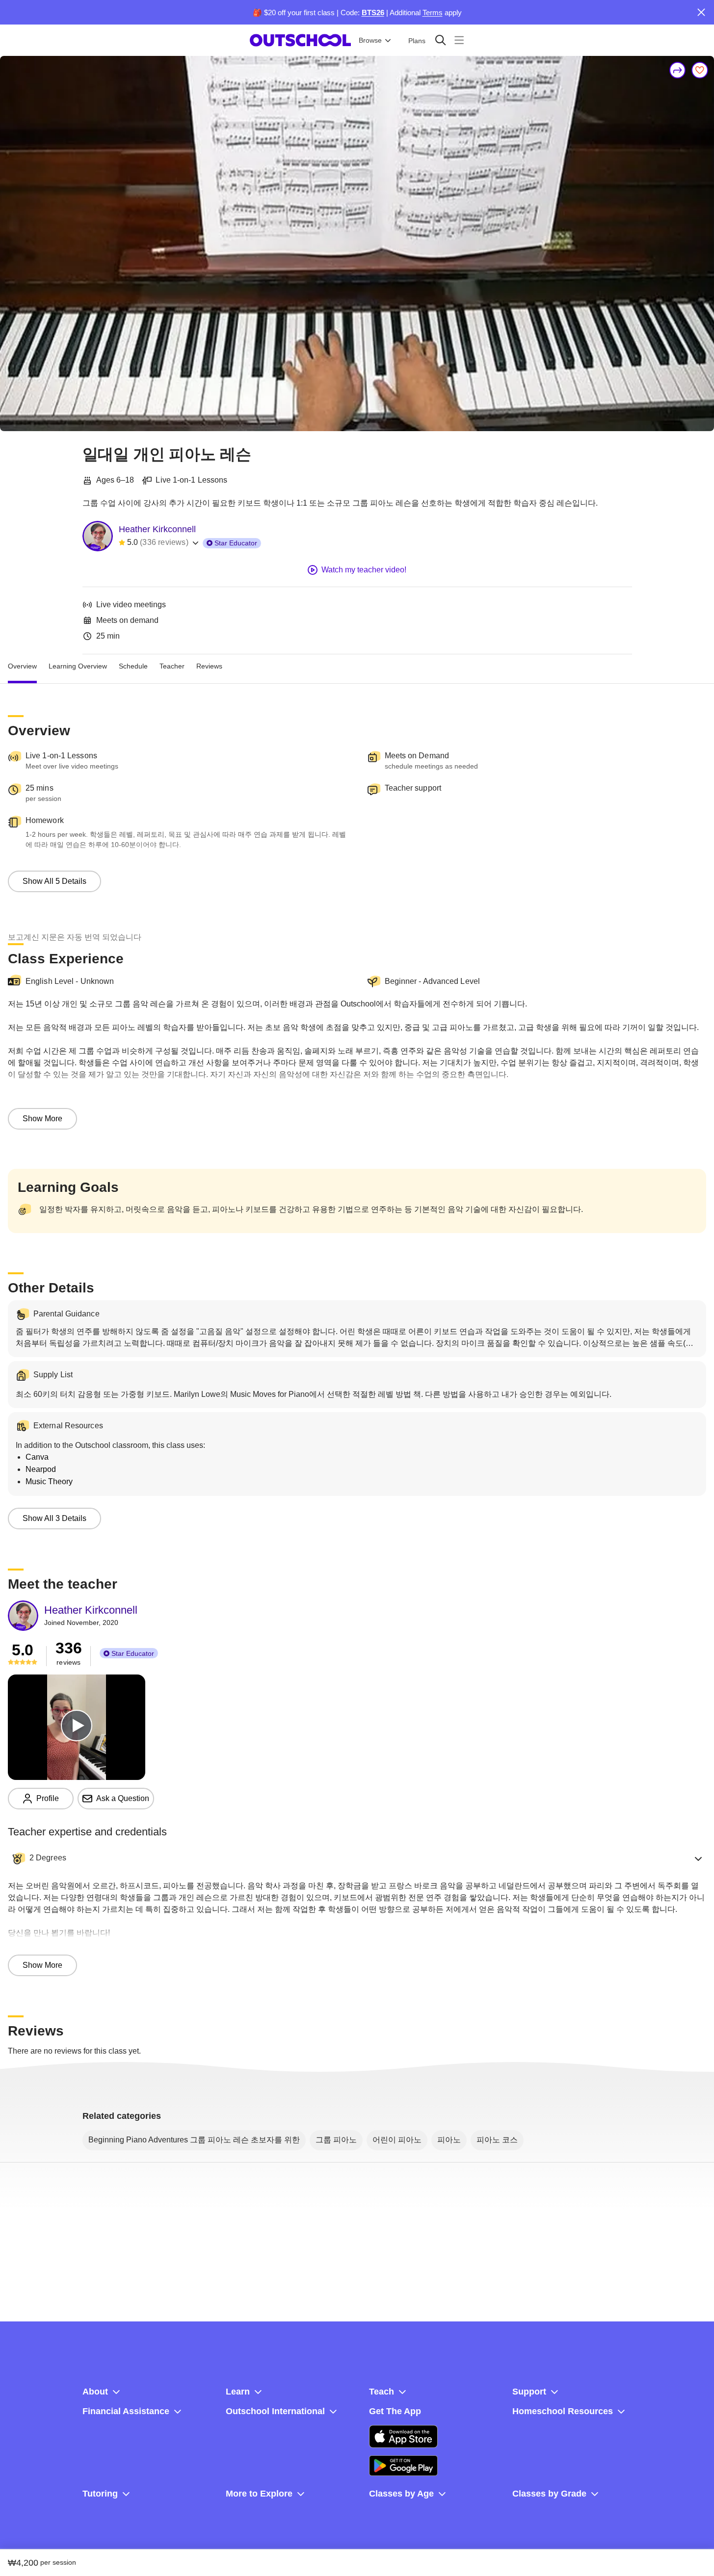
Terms (433, 13)
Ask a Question (123, 1798)
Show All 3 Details (54, 1518)
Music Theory (49, 1481)
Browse (370, 40)
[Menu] (459, 40)
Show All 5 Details (54, 881)
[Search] (440, 40)
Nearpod (41, 1469)
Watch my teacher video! (364, 570)
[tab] (22, 666)
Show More (42, 1119)
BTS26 (373, 13)
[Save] (700, 70)
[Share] (678, 70)
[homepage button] (300, 40)
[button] (357, 1858)
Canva (37, 1457)
